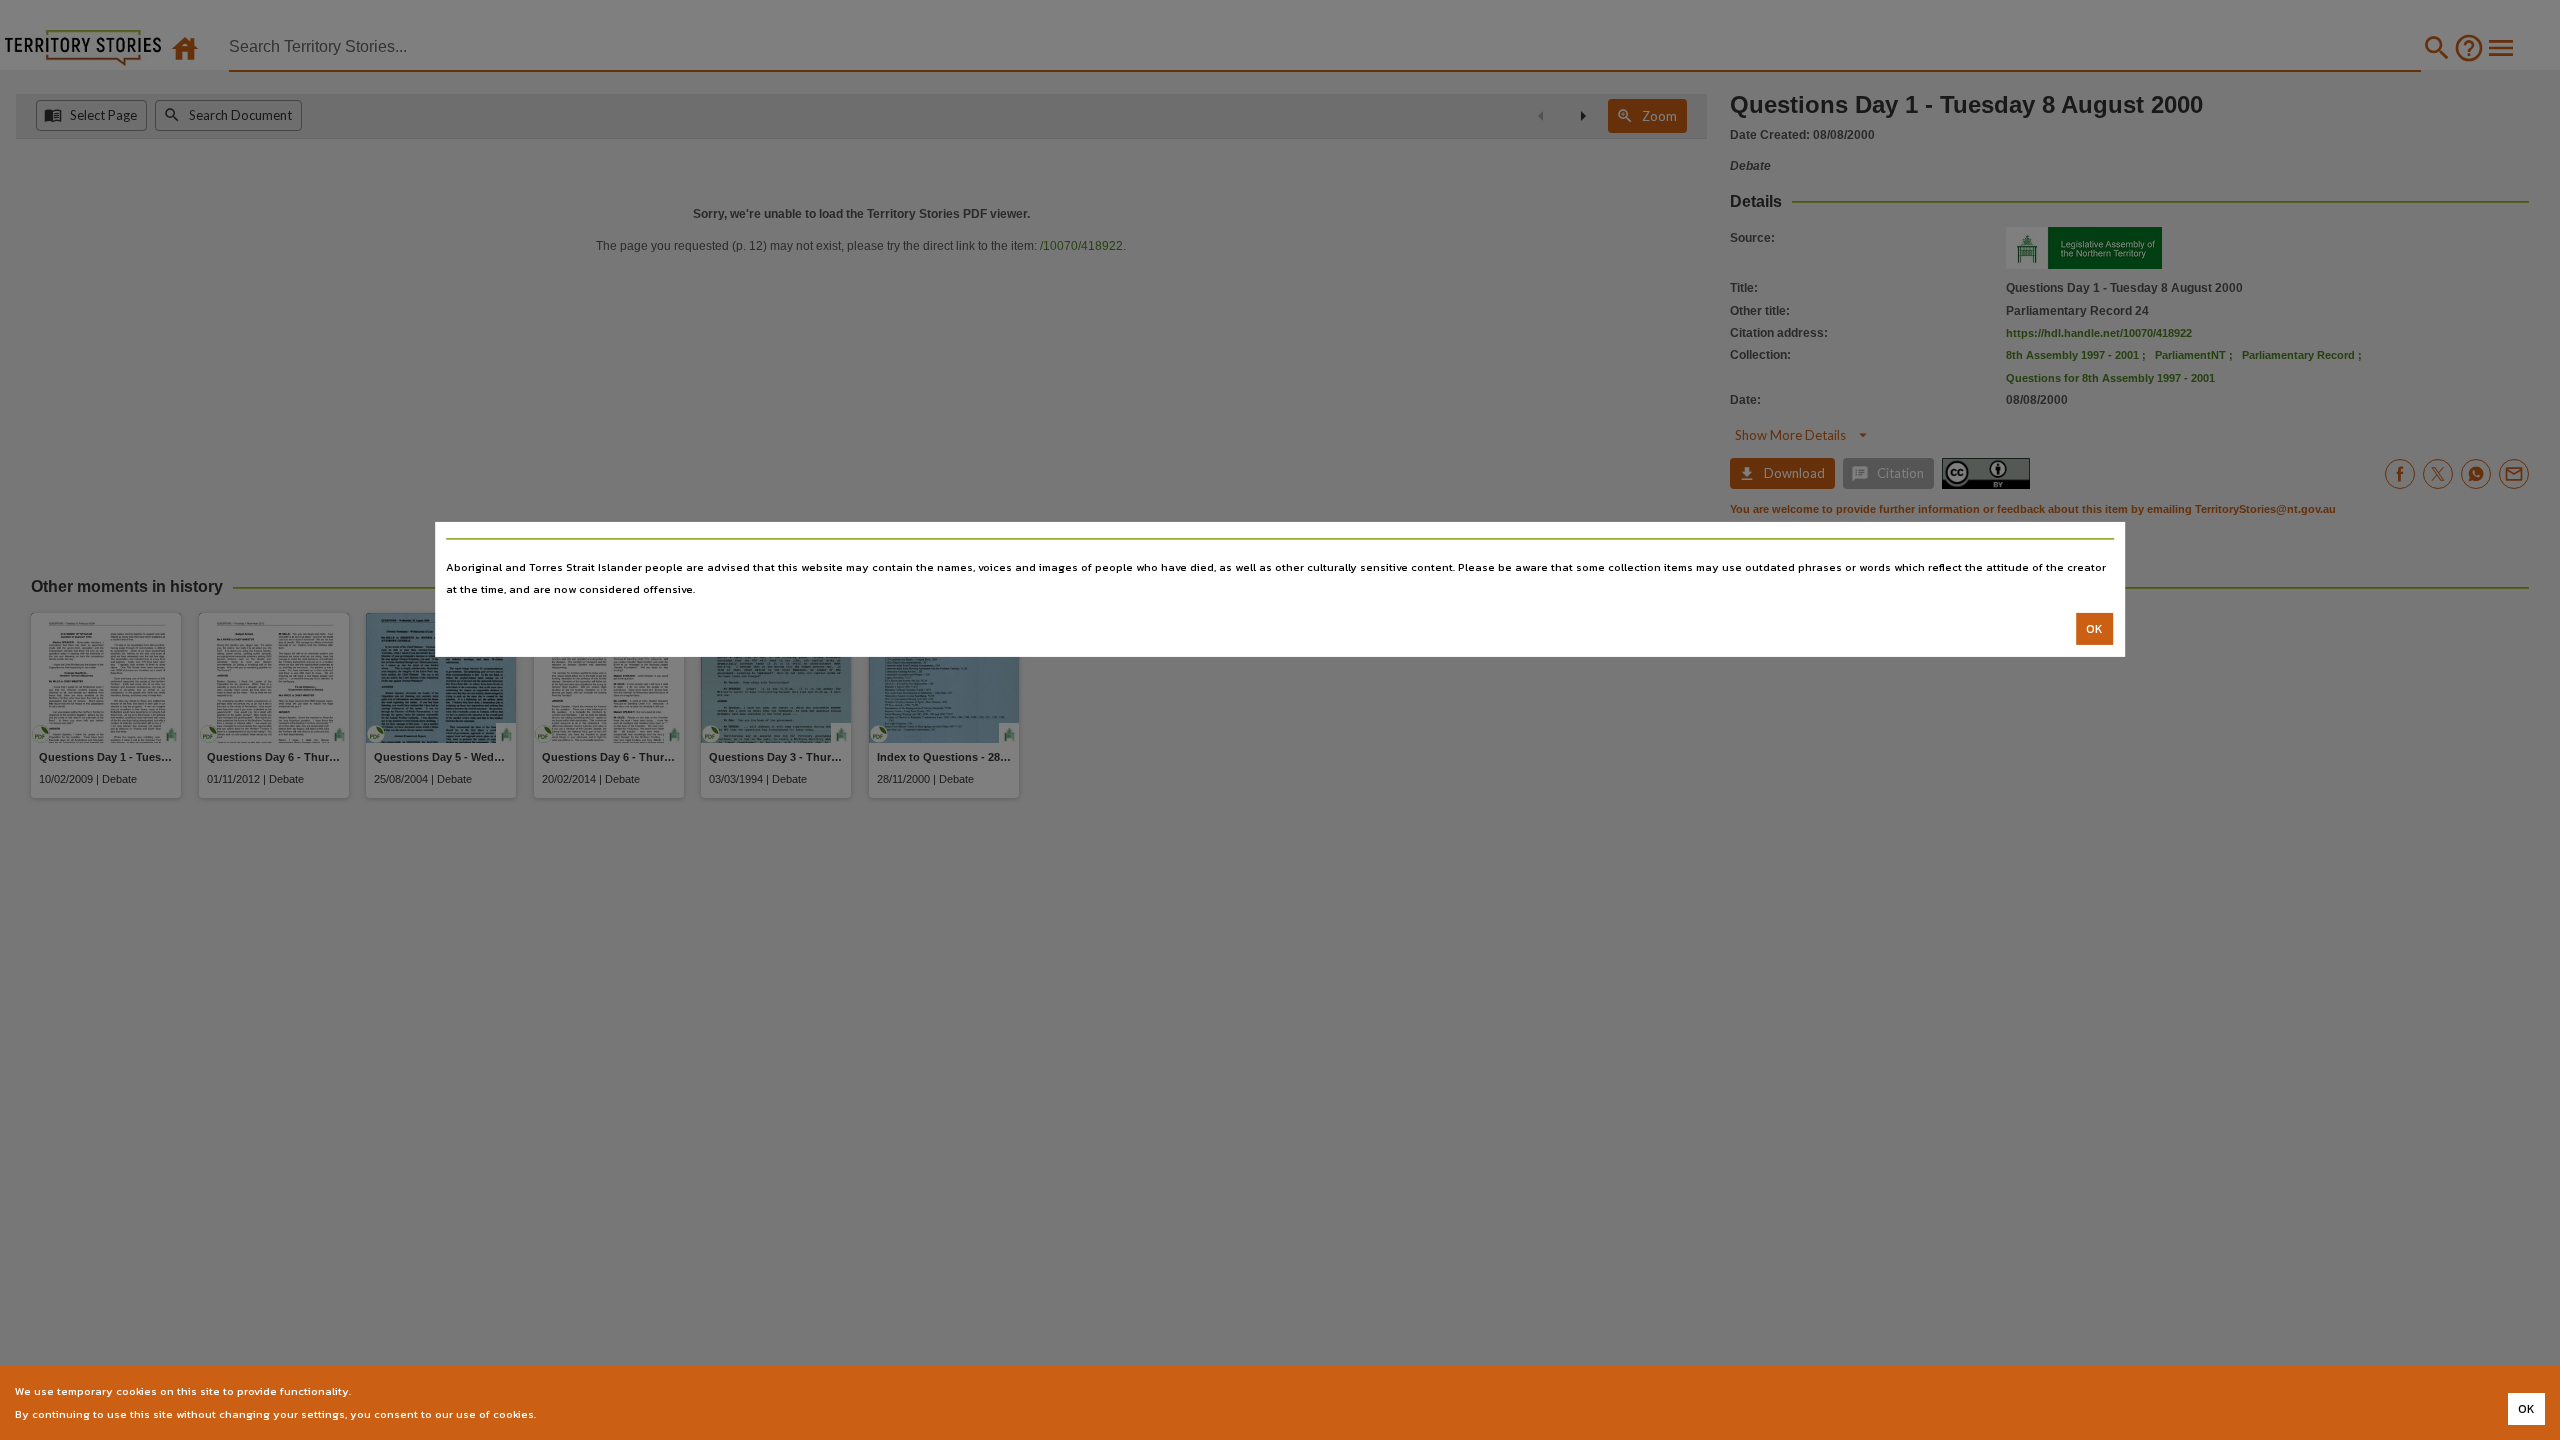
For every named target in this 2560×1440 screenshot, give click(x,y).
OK (2094, 629)
